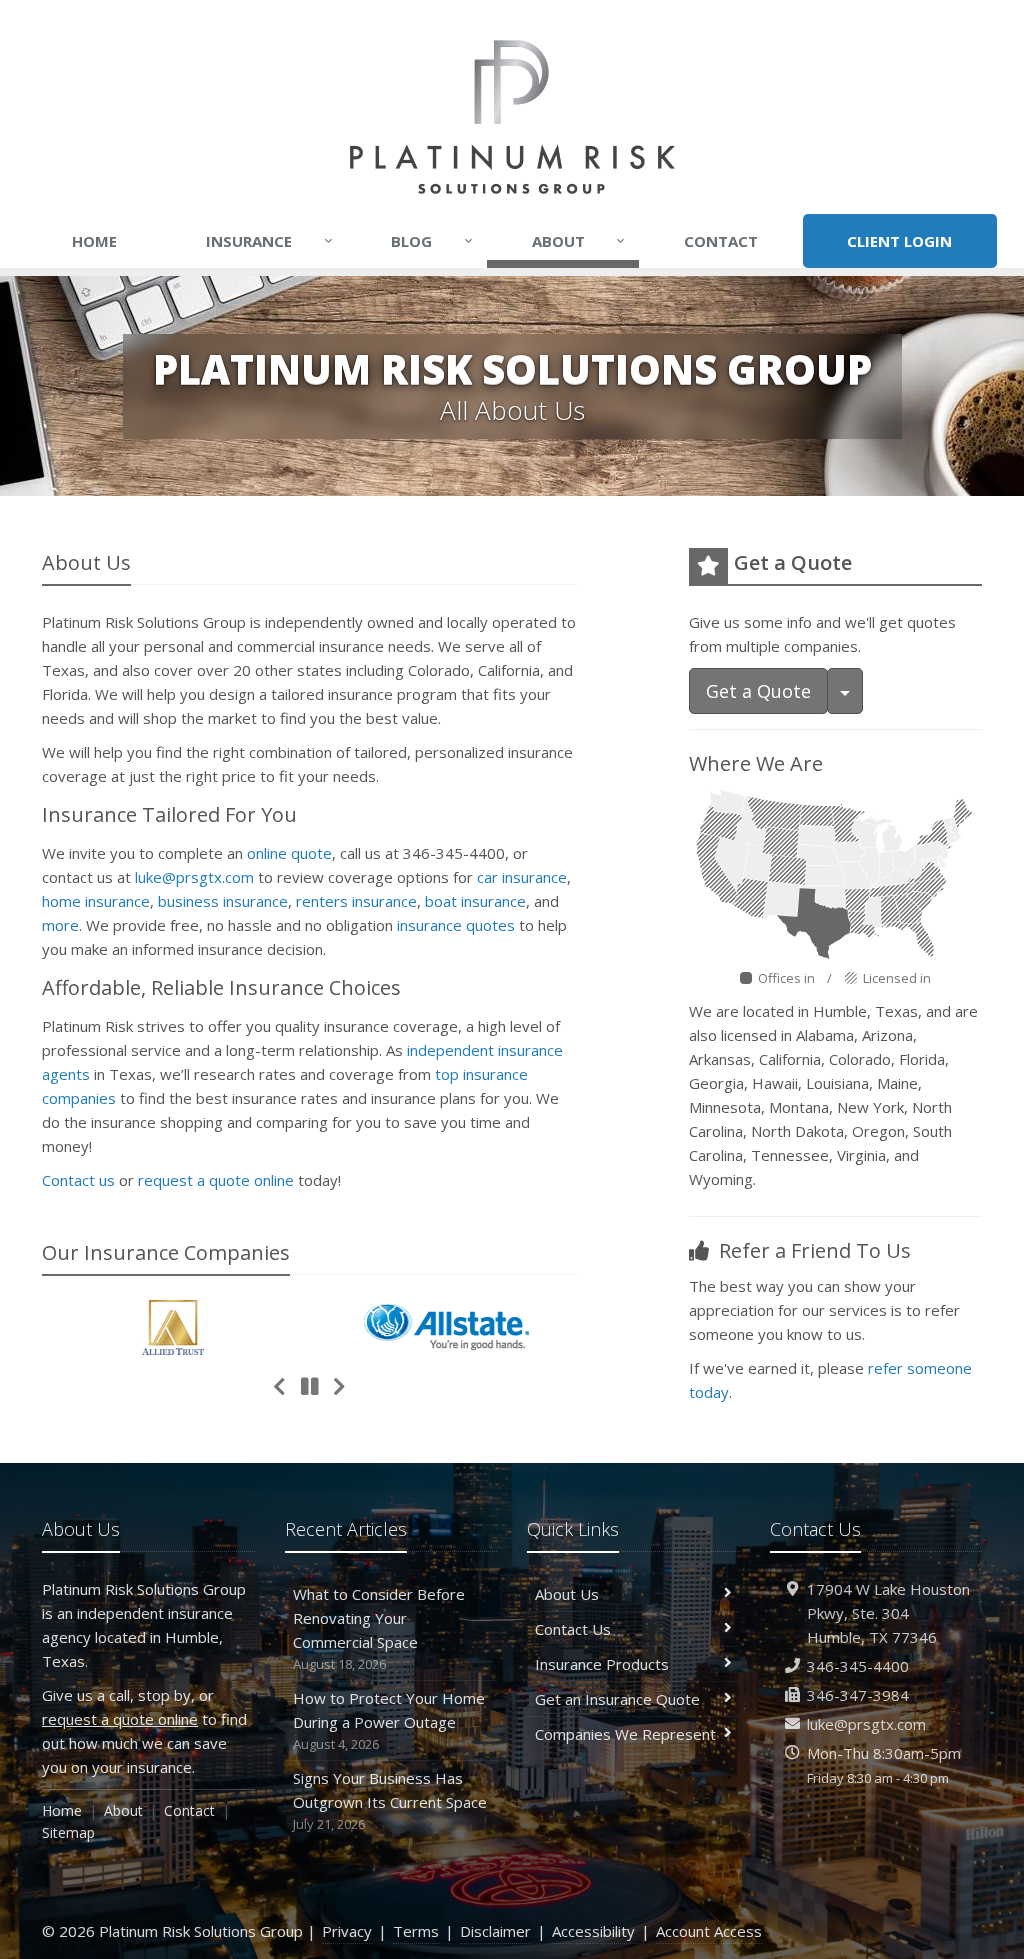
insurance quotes (456, 925)
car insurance (522, 877)
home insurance (96, 901)
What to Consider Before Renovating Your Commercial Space (379, 1628)
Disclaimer (495, 1931)
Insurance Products (602, 1664)
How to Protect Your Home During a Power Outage (389, 1720)
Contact (721, 241)
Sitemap (68, 1832)
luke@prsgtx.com (194, 877)
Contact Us (573, 1629)
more (60, 925)
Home (94, 241)
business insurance (223, 901)
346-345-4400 (858, 1666)
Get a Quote (758, 691)
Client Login (899, 241)
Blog (432, 240)
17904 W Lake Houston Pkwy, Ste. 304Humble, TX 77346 (888, 1613)
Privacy (347, 1931)
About (579, 240)
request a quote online (216, 1180)
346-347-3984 (858, 1695)
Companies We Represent (625, 1734)
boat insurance (475, 901)
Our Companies (166, 1252)
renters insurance (356, 901)
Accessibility (593, 1931)
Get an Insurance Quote (617, 1699)
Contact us (78, 1180)
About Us (567, 1594)
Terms (416, 1931)
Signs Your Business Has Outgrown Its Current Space (390, 1800)
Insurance (269, 240)
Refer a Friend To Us (812, 1250)
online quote (289, 853)
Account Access (709, 1931)
